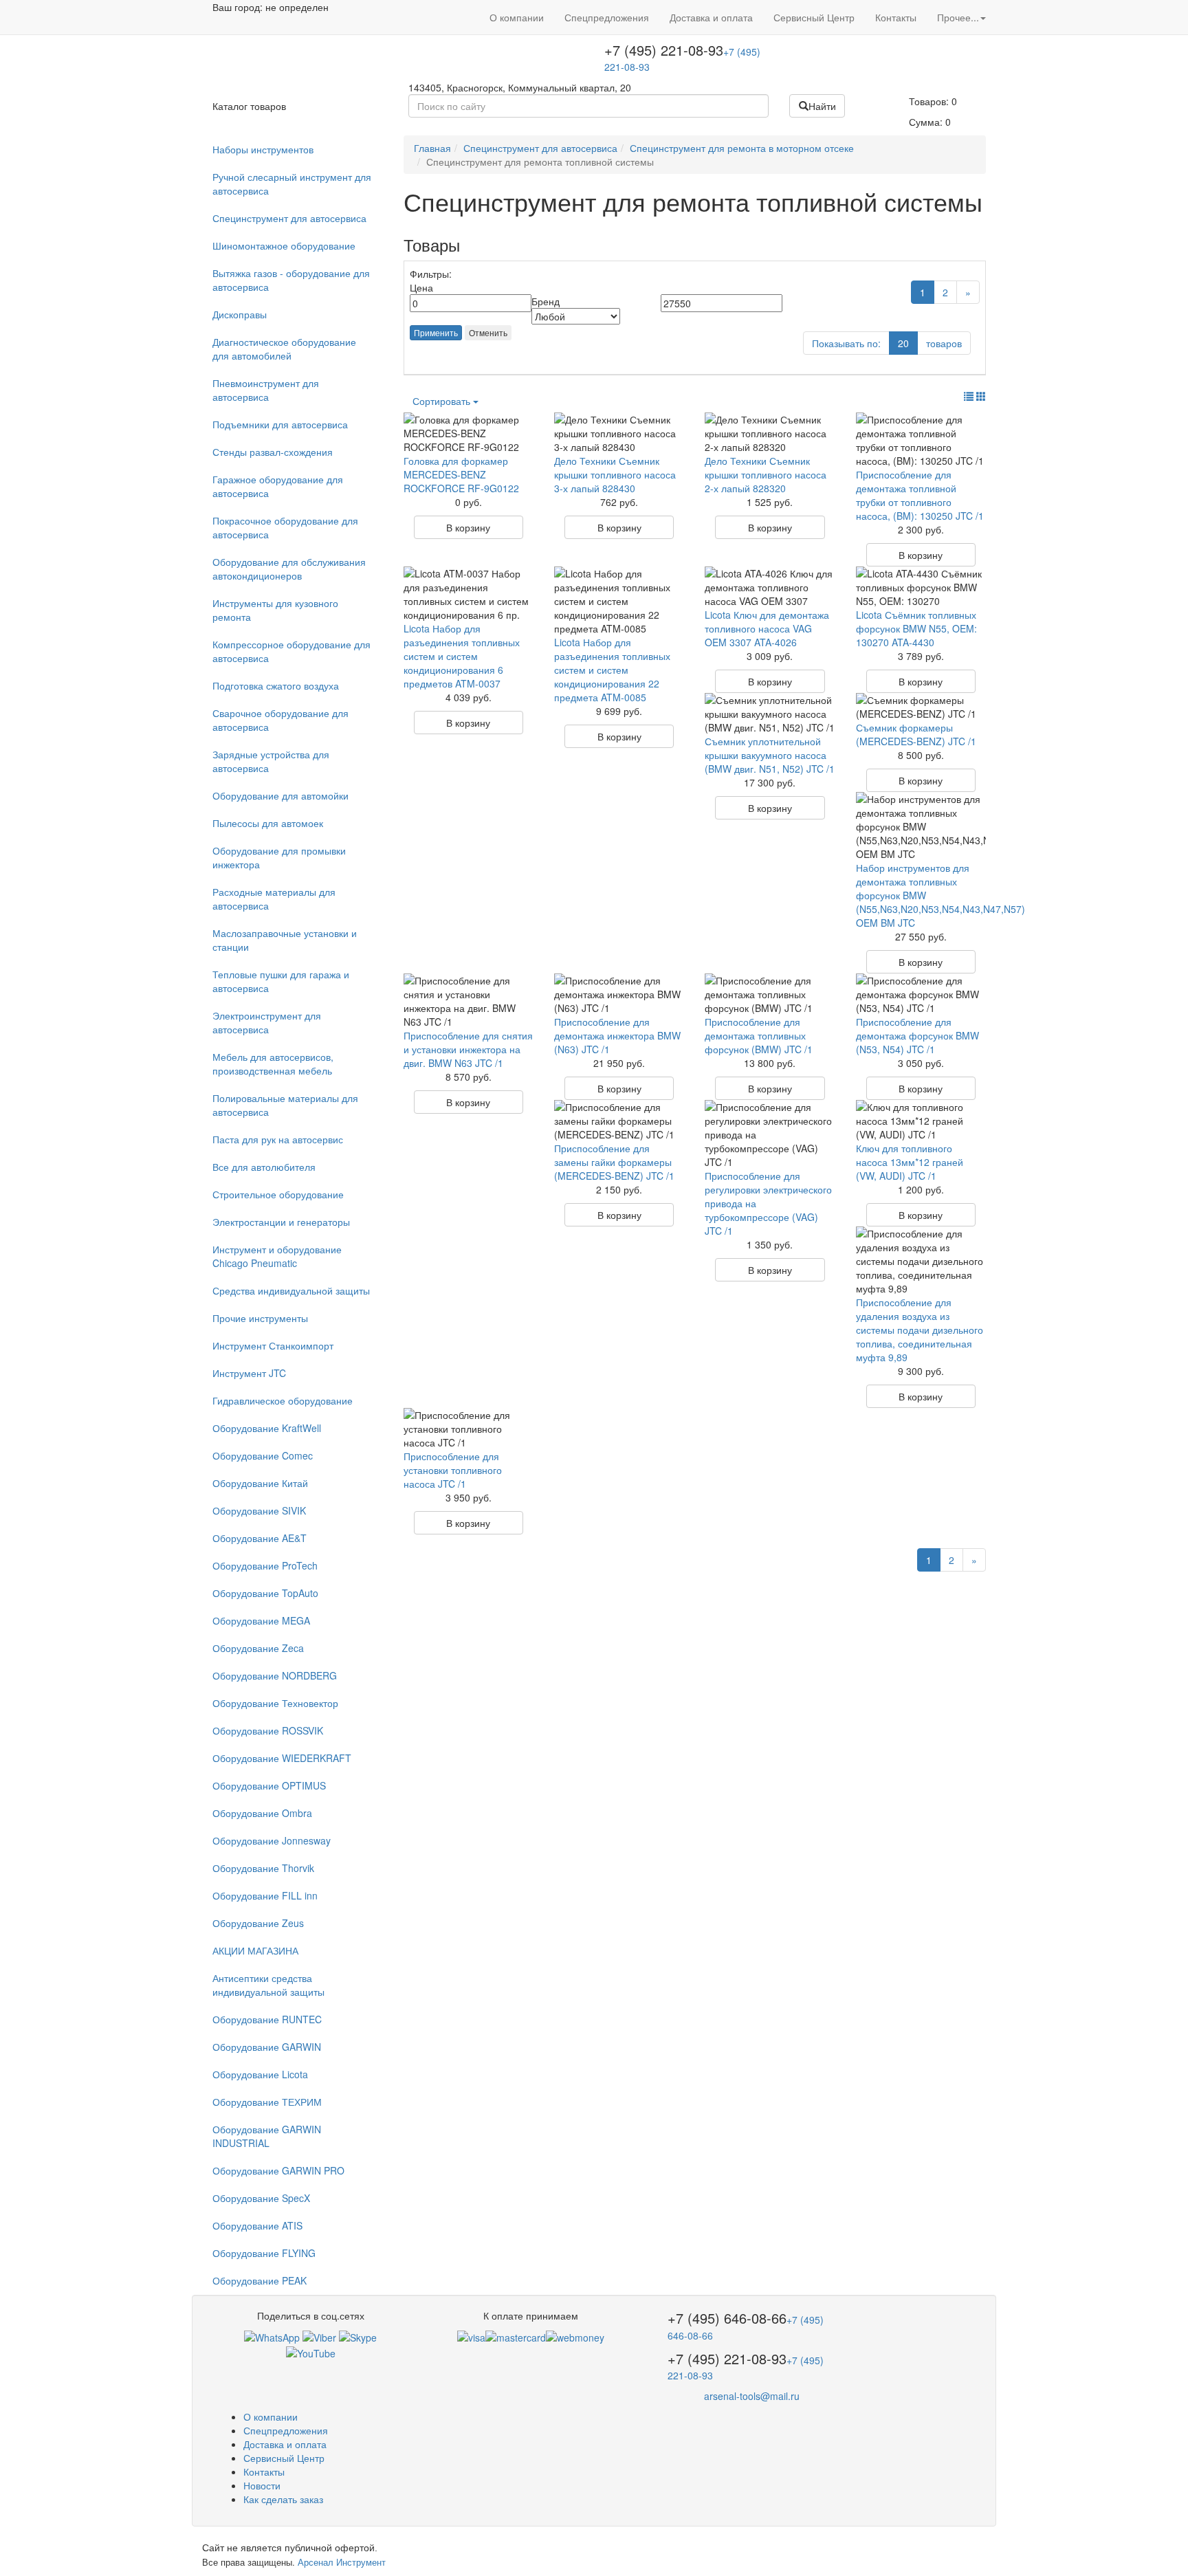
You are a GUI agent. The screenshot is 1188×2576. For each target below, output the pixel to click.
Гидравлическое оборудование (283, 1400)
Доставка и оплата (711, 17)
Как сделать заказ (283, 2499)
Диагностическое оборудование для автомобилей (284, 349)
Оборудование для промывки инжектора (279, 857)
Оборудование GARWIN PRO (278, 2170)
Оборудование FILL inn (265, 1895)
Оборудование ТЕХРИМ (267, 2102)
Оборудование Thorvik (263, 1868)
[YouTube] (311, 2351)
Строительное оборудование (278, 1194)
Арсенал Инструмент (342, 2562)
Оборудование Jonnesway (272, 1840)
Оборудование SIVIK (259, 1510)
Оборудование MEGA (261, 1620)
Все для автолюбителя (264, 1167)
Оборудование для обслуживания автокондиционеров (289, 569)
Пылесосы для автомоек (268, 823)
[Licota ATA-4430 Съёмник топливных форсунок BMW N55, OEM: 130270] (921, 587)
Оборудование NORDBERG (275, 1675)
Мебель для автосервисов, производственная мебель (273, 1064)
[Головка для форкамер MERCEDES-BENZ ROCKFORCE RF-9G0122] (469, 433)
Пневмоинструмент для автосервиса (266, 390)
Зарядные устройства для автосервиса (271, 761)
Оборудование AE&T (260, 1538)
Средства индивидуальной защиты (291, 1290)
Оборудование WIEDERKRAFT (282, 1758)
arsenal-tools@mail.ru (752, 2396)
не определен (297, 7)
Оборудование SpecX (261, 2198)
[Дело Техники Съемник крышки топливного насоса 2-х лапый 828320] (770, 433)
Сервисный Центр (814, 17)
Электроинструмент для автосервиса (267, 1022)
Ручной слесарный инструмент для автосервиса (292, 184)
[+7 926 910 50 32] (272, 2336)
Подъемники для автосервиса (280, 424)
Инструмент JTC (249, 1373)
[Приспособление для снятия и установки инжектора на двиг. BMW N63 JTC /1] (469, 1001)
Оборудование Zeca (258, 1648)
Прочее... (958, 17)
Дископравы (240, 314)
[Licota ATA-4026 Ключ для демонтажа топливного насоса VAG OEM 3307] (770, 587)
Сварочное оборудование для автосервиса (280, 720)
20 (903, 343)
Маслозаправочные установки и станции (285, 940)
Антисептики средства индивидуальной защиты (268, 1985)
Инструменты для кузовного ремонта (275, 610)
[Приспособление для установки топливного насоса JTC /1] (469, 1429)
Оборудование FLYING (264, 2253)
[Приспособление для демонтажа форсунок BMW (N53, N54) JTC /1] (921, 994)
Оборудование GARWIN (267, 2047)
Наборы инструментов (263, 149)
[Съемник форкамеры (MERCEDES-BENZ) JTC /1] (921, 707)
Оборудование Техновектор (275, 1703)
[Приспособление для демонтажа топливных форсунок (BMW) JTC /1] (770, 994)
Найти (822, 106)
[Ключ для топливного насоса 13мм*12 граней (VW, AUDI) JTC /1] (921, 1121)
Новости (262, 2485)
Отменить (488, 332)
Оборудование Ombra (262, 1813)
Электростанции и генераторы (281, 1222)
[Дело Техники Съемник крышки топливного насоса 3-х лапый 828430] (619, 433)
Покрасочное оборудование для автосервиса (285, 527)
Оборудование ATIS (257, 2225)
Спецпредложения (607, 17)
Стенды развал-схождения (273, 452)
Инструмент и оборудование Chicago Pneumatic (277, 1256)
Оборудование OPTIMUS (269, 1785)
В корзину (468, 527)
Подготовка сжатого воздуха (276, 685)
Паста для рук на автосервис (278, 1139)
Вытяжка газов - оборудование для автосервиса (291, 280)
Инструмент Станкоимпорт (273, 1345)
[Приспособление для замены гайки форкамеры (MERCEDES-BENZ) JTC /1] (619, 1121)
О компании (517, 17)
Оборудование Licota (260, 2074)
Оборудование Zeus (258, 1923)
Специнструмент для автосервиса (289, 218)
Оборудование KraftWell (267, 1428)
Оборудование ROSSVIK (268, 1730)
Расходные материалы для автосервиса (274, 899)
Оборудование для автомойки (280, 795)
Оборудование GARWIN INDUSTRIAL (267, 2136)
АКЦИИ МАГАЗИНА (255, 1950)
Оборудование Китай (260, 1483)
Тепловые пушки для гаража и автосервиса (281, 981)
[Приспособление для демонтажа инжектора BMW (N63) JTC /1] (619, 994)
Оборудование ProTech (265, 1565)
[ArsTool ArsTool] (358, 2336)
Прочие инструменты (260, 1318)
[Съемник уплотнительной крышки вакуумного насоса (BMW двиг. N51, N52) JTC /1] (770, 714)
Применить (436, 332)
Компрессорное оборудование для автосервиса (291, 651)
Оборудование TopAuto (265, 1593)
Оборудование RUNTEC (267, 2019)
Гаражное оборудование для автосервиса (278, 486)
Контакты (896, 17)
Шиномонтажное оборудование (284, 245)
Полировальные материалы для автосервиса (285, 1105)
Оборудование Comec (263, 1455)
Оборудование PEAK (260, 2280)
